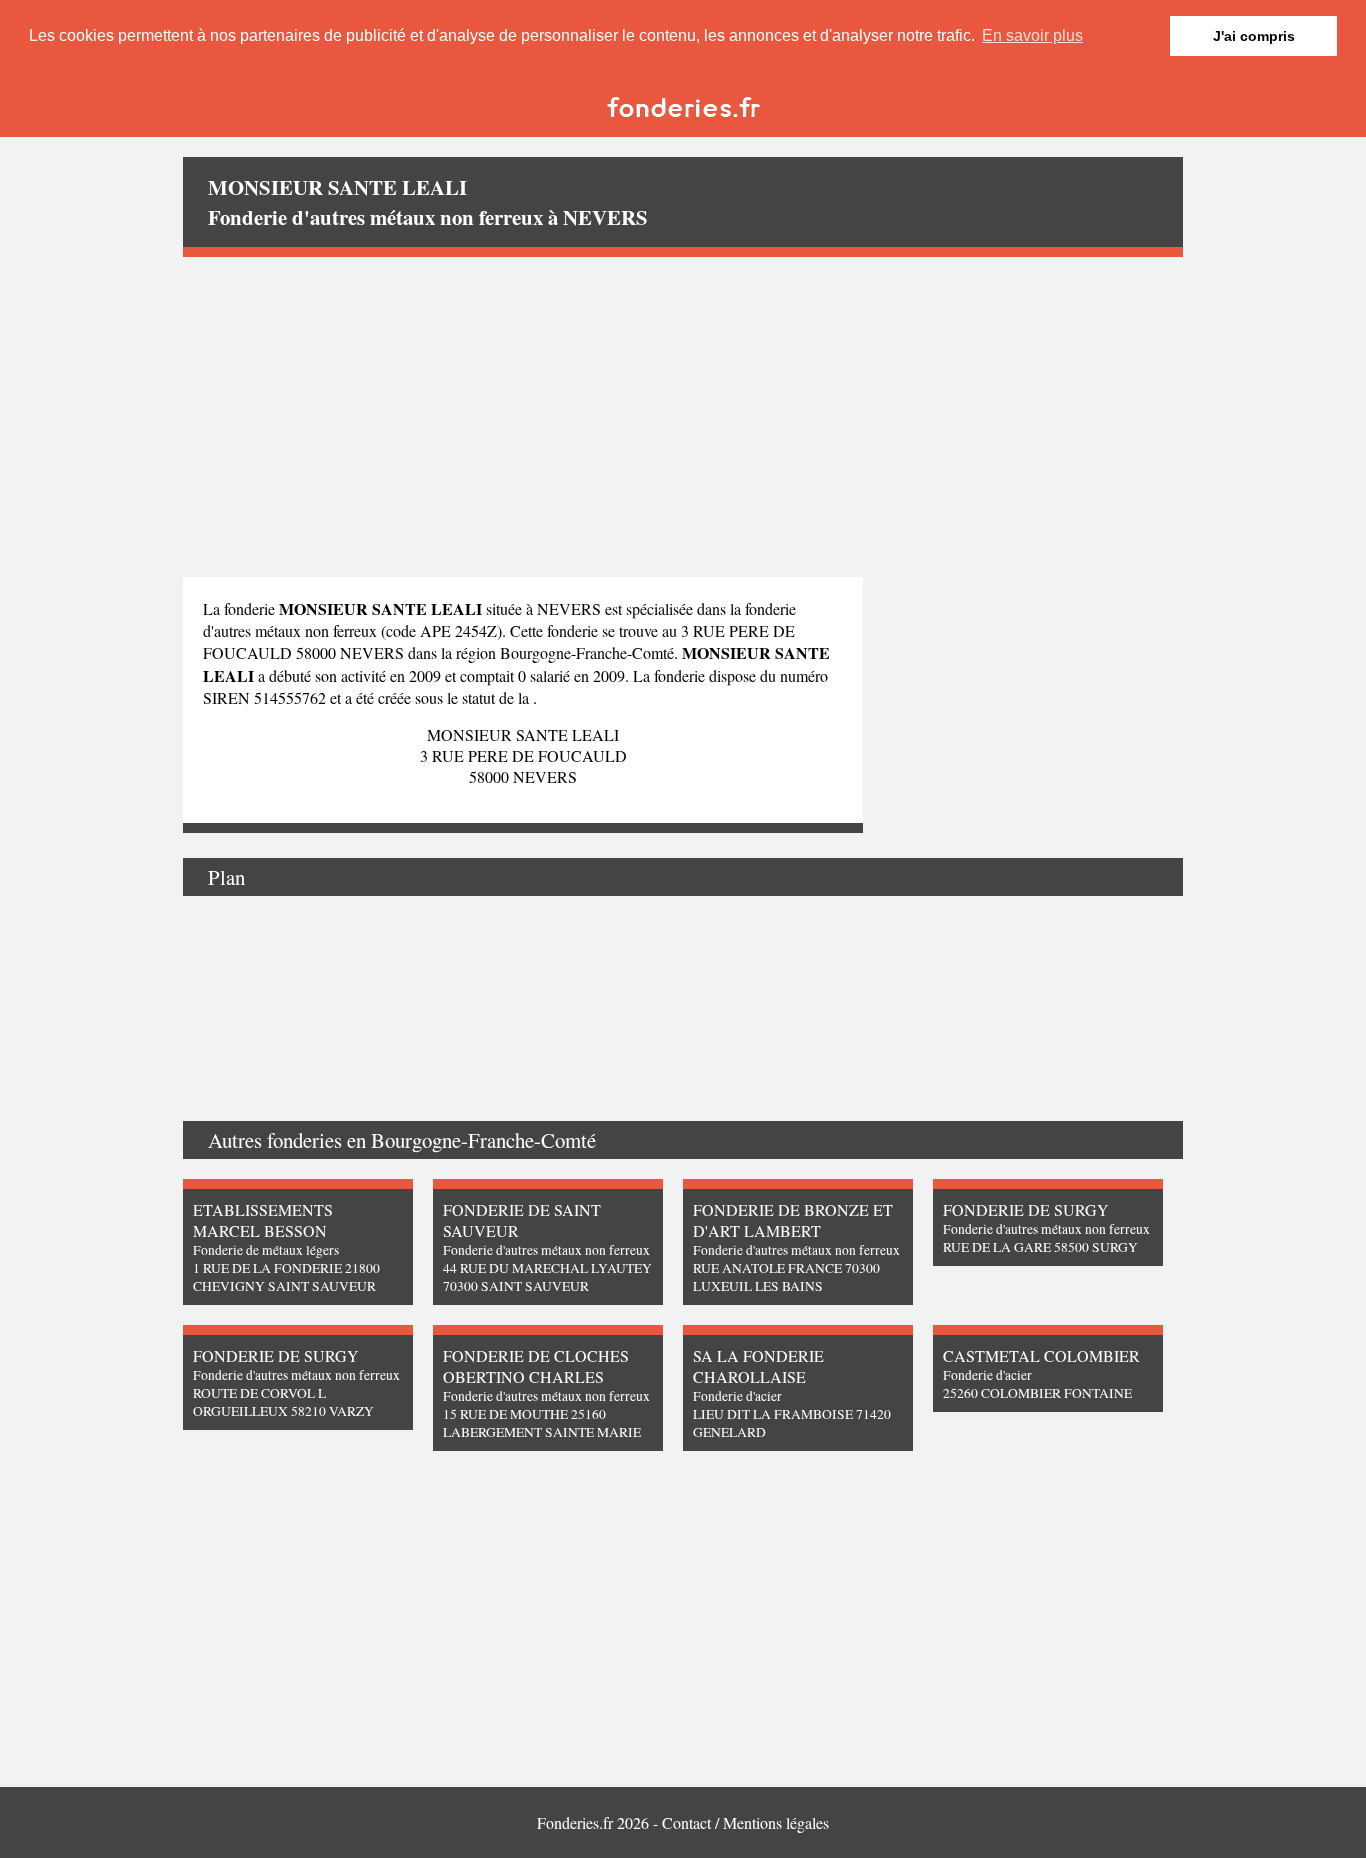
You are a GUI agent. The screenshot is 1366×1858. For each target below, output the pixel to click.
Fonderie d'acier (737, 1396)
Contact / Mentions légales (745, 1822)
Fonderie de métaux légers (266, 1250)
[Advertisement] (683, 417)
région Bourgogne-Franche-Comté (565, 652)
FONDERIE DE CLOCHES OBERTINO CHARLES (536, 1366)
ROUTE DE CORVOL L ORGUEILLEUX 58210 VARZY (283, 1402)
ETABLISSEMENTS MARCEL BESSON (263, 1220)
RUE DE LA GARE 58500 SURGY (1040, 1247)
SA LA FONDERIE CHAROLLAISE (758, 1366)
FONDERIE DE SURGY (1026, 1209)
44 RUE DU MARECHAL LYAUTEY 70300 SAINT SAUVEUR (547, 1277)
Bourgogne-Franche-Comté (483, 1140)
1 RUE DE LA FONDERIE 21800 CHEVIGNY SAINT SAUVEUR (286, 1277)
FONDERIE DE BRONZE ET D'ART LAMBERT (793, 1220)
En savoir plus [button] (1032, 35)
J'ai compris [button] (1254, 36)
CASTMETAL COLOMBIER (1041, 1355)
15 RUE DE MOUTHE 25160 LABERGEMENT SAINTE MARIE (542, 1423)
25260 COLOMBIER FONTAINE (1037, 1393)
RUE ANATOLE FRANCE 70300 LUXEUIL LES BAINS (786, 1277)
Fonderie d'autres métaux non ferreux (546, 1250)
